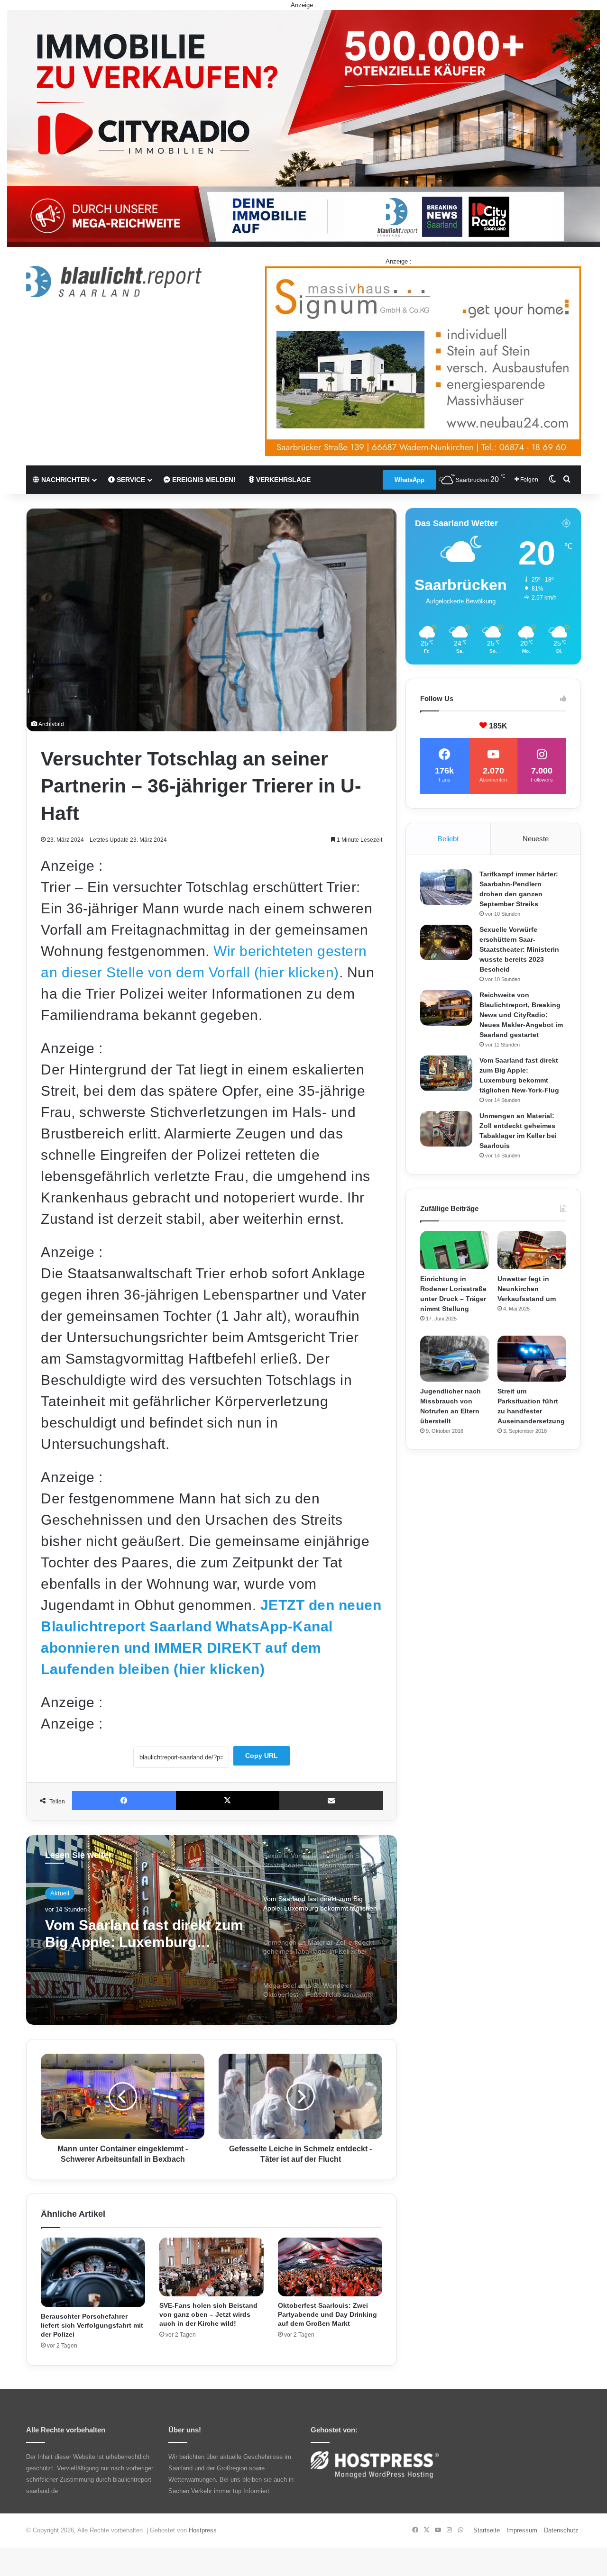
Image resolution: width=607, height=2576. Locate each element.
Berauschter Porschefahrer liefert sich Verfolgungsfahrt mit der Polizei (92, 2325)
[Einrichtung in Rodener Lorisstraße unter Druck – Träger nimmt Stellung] (455, 1250)
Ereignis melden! (203, 480)
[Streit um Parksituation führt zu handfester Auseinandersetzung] (532, 1359)
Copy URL (262, 1756)
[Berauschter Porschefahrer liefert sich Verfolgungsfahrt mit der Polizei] (93, 2272)
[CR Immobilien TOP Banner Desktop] (303, 128)
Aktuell (60, 1893)
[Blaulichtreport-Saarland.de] (114, 282)
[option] (212, 1930)
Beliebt (448, 839)
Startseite (487, 2530)
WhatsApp (409, 480)
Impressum (522, 2530)
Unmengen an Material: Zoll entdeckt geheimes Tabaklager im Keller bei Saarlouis (138, 1934)
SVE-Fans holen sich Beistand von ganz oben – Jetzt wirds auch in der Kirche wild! (208, 2314)
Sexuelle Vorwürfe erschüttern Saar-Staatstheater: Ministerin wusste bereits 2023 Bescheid (519, 949)
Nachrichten (64, 480)
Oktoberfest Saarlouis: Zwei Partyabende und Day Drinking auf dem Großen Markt (327, 2314)
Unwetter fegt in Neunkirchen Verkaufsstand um (527, 1289)
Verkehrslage (282, 480)
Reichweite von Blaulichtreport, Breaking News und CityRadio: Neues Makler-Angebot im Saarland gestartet (521, 1015)
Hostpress (203, 2530)
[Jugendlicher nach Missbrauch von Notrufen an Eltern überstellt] (455, 1359)
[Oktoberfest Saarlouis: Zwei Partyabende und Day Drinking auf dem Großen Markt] (330, 2267)
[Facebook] (124, 1801)
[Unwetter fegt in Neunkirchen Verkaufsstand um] (532, 1250)
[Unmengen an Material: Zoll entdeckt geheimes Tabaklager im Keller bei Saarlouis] (446, 1129)
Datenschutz (561, 2530)
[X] (228, 1801)
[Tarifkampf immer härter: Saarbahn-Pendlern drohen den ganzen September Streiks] (446, 887)
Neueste (536, 839)
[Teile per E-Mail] (331, 1801)
